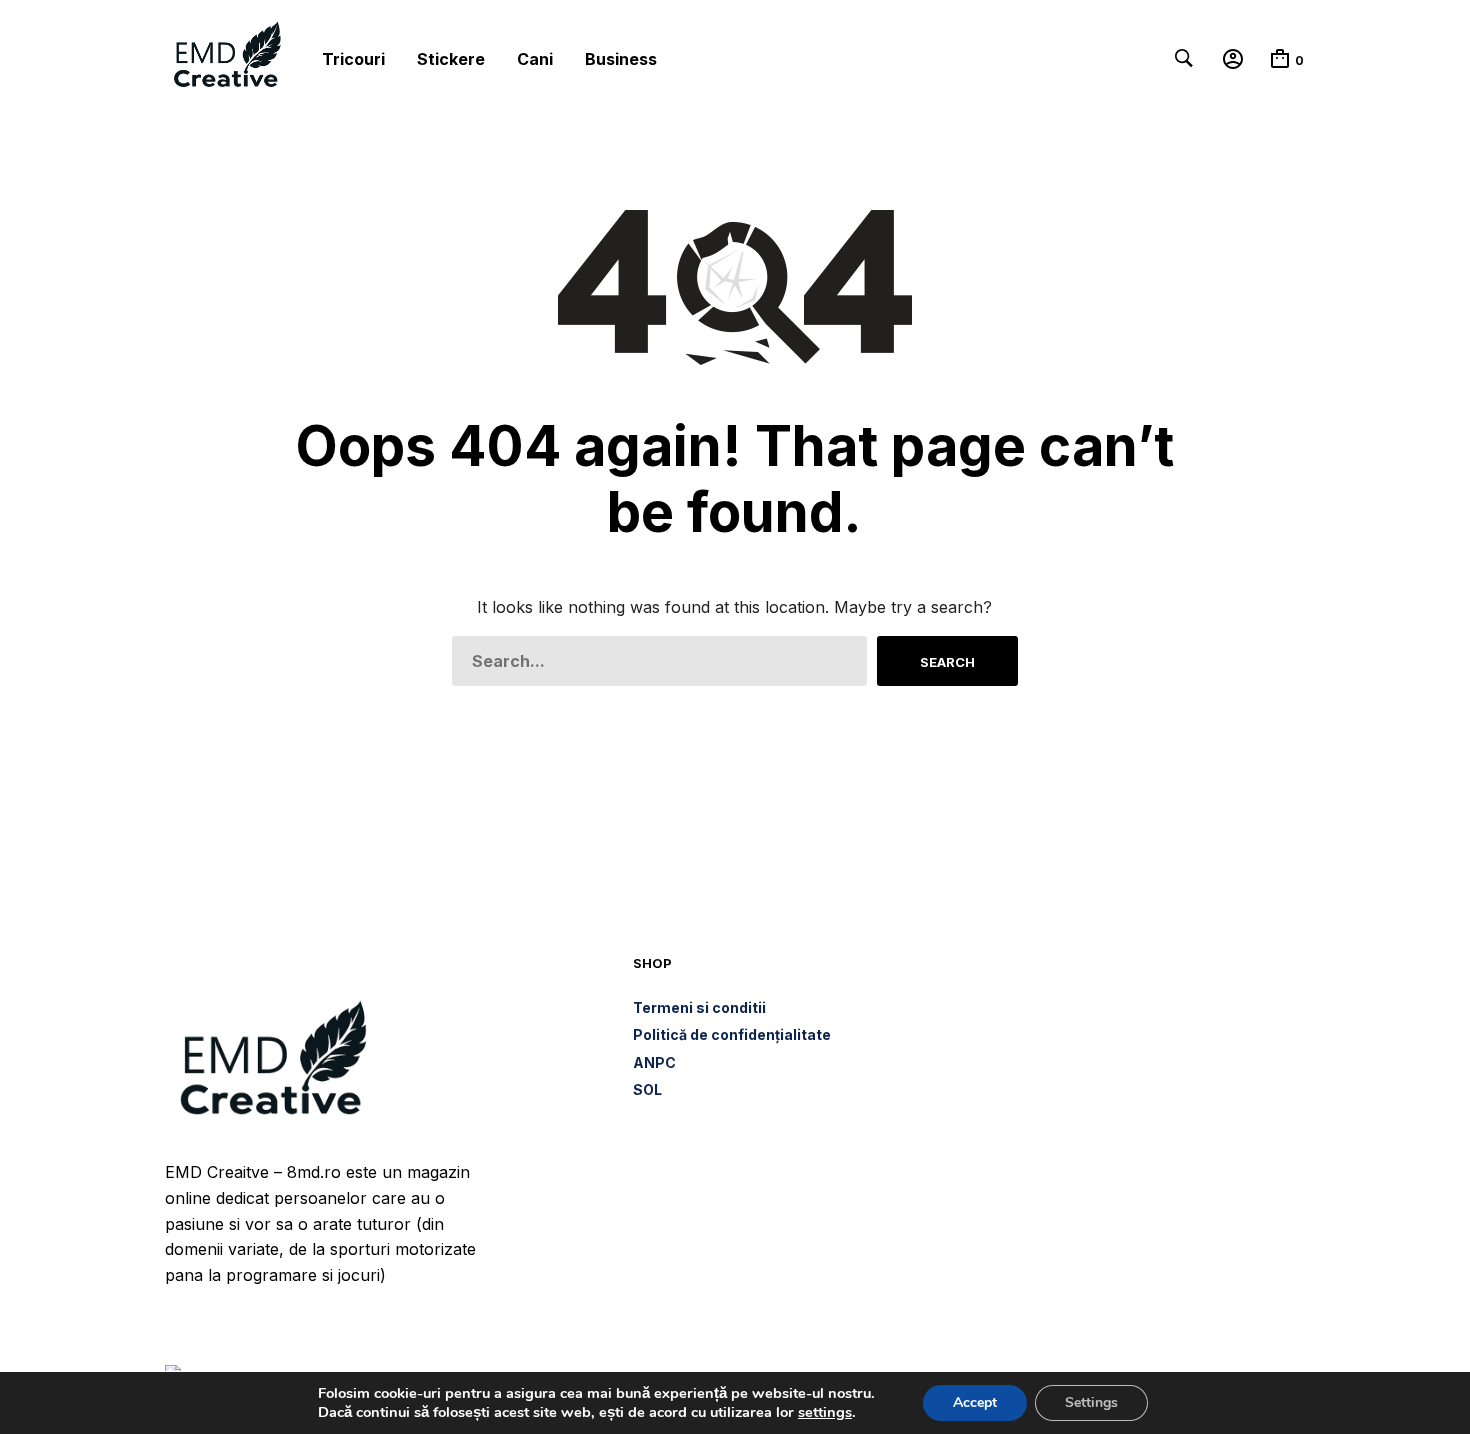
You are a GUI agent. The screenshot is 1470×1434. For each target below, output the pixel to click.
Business (621, 59)
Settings (1091, 1402)
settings (825, 1412)
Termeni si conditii (699, 1007)
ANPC (654, 1062)
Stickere (451, 59)
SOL (647, 1089)
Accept (975, 1402)
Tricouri (353, 59)
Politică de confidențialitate (732, 1034)
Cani (535, 59)
